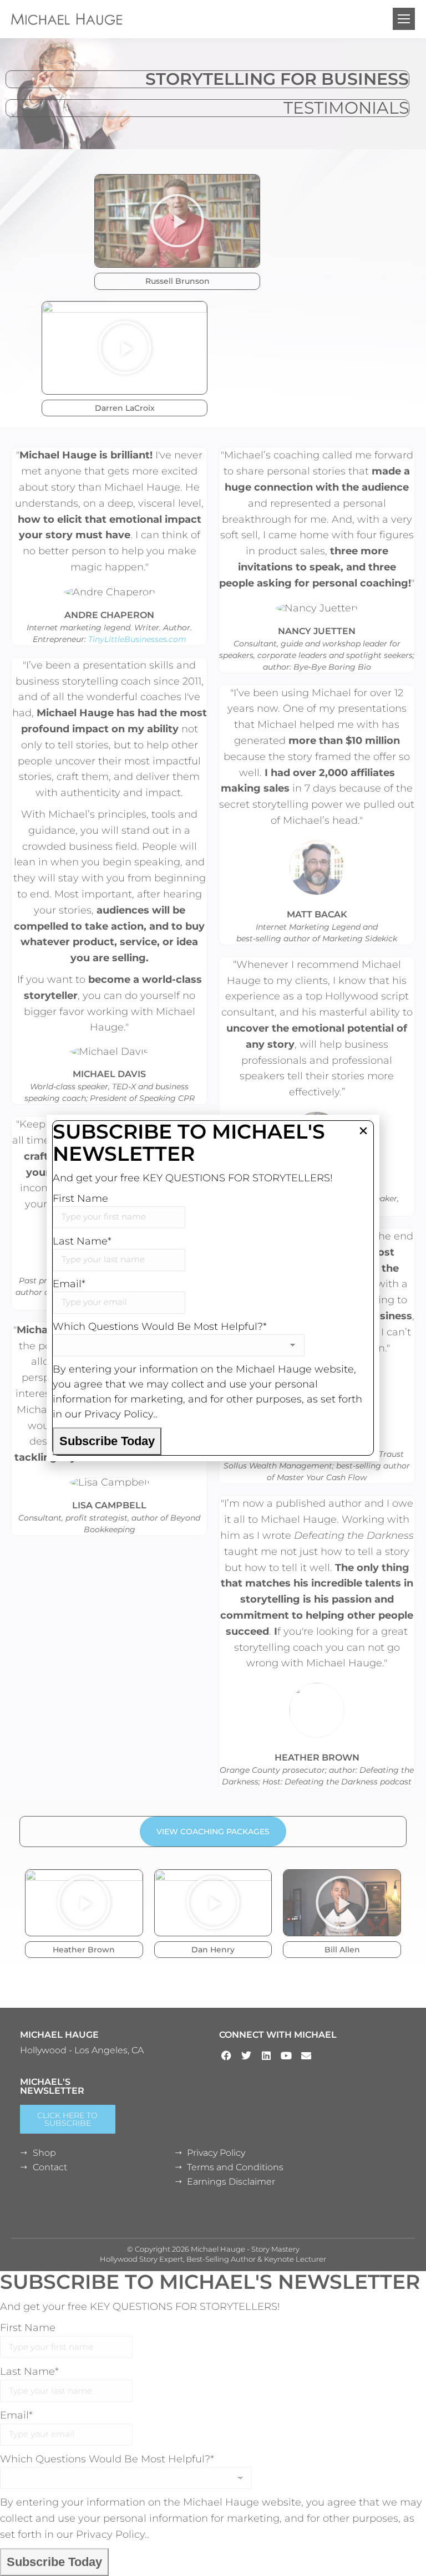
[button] (363, 1131)
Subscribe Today (107, 1441)
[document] (213, 1288)
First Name (80, 1198)
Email (69, 1284)
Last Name (82, 1241)
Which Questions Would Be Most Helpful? (160, 1327)
